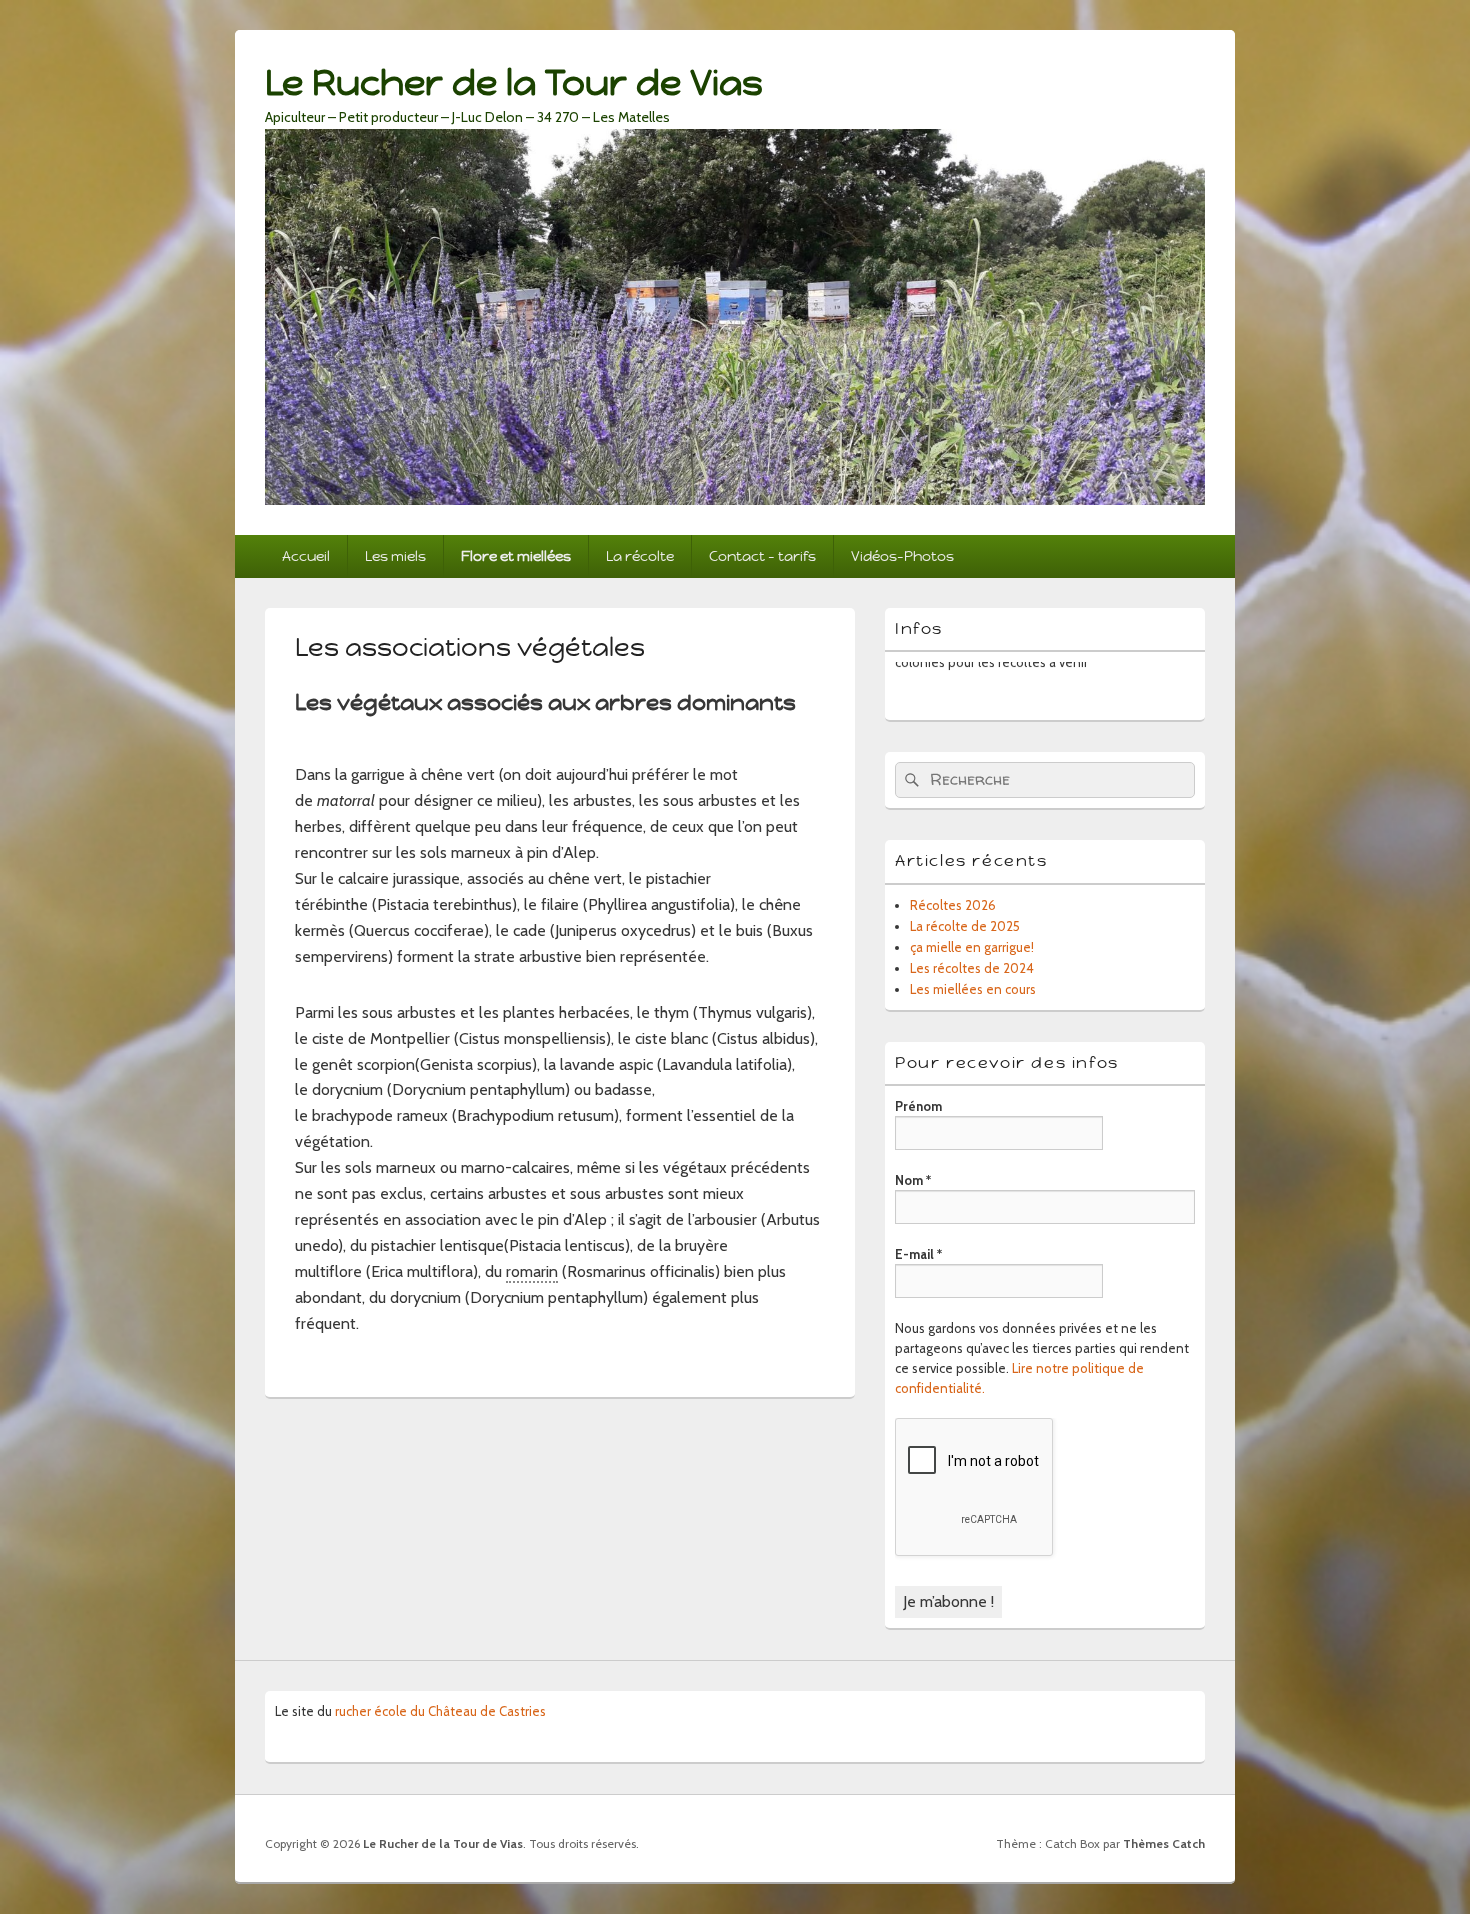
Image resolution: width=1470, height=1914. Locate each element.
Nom (913, 1180)
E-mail (918, 1254)
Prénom (918, 1106)
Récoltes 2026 (953, 905)
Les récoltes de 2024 (972, 968)
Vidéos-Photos (902, 556)
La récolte (640, 556)
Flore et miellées (516, 556)
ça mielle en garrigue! (972, 947)
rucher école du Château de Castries (440, 1711)
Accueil (306, 556)
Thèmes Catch (1164, 1843)
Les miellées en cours (973, 989)
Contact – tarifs (762, 556)
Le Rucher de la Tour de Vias (514, 82)
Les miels (395, 556)
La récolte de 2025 (965, 926)
